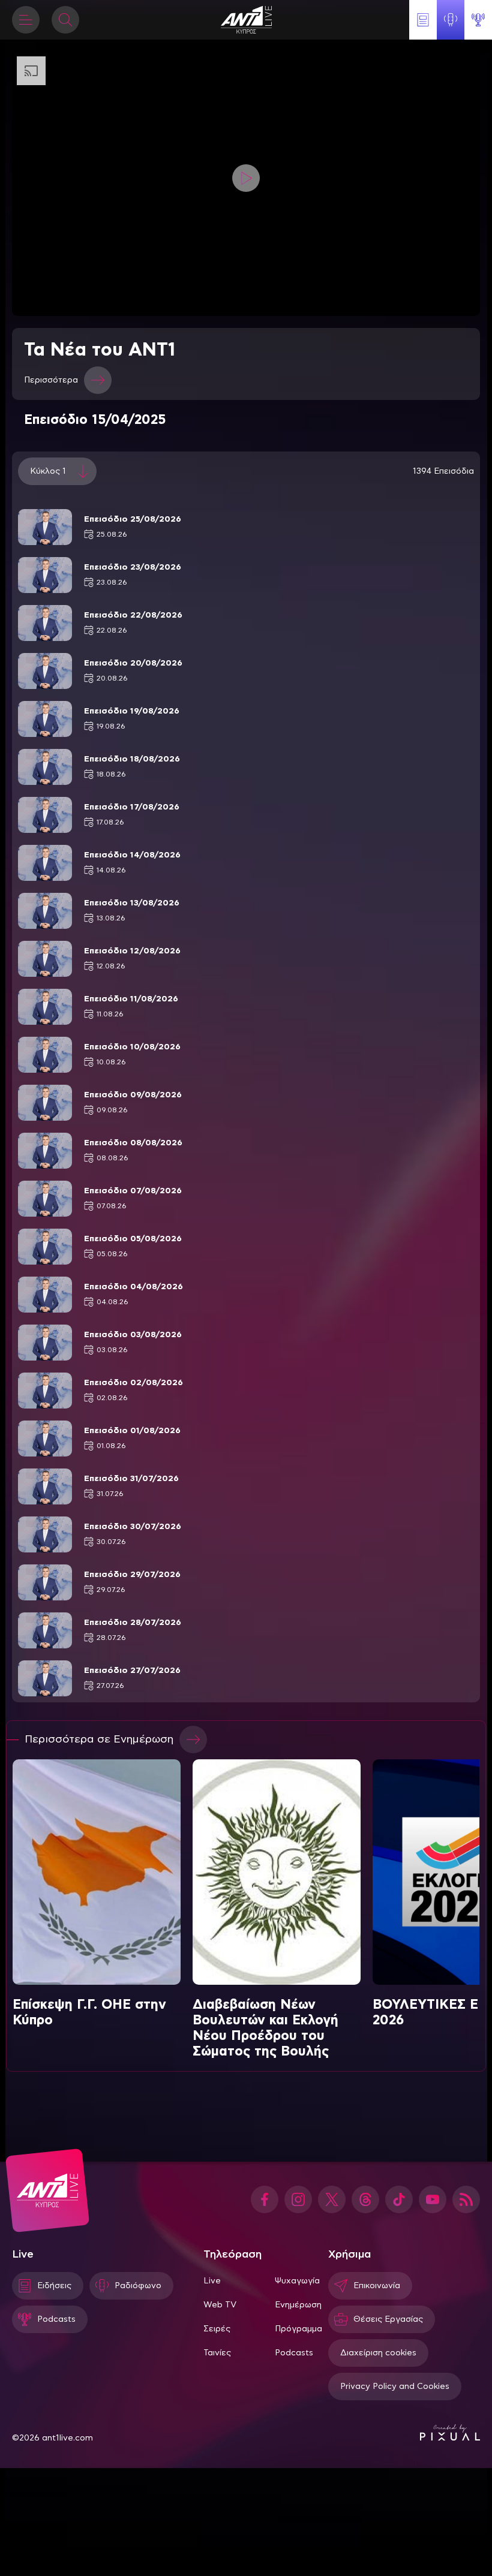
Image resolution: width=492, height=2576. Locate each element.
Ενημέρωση (298, 2305)
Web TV (220, 2305)
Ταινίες (217, 2353)
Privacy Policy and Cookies (395, 2387)
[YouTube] (433, 2199)
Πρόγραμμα (298, 2329)
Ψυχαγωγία (297, 2281)
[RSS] (466, 2199)
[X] (332, 2199)
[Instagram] (298, 2199)
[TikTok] (399, 2199)
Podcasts (294, 2353)
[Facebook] (265, 2199)
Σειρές (217, 2329)
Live (212, 2281)
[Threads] (365, 2199)
